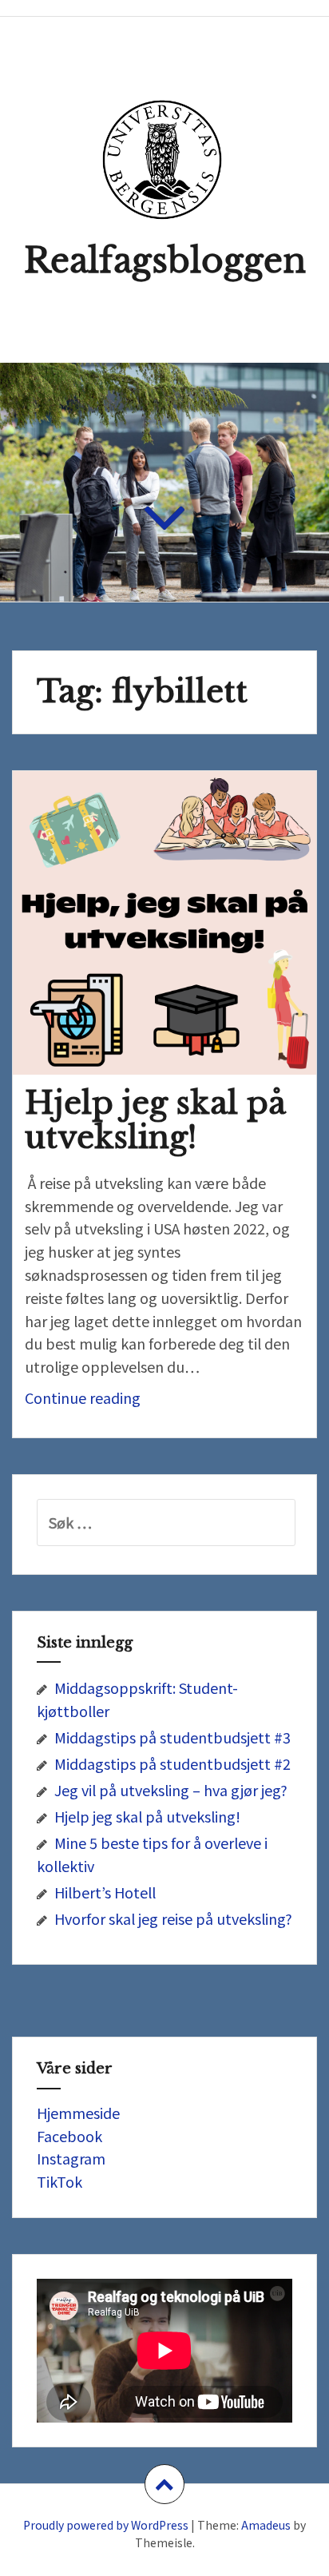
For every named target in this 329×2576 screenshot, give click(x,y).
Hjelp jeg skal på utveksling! (155, 1120)
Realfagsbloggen (165, 260)
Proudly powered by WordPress (106, 2525)
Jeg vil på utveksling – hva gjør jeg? (171, 1790)
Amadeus (266, 2525)
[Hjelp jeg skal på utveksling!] (175, 935)
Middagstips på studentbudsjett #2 (172, 1763)
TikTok (59, 2181)
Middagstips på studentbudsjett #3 (172, 1737)
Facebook (69, 2136)
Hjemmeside (78, 2113)
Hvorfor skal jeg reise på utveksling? (173, 1918)
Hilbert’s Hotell (105, 1892)
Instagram (71, 2158)
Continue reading (119, 1402)
